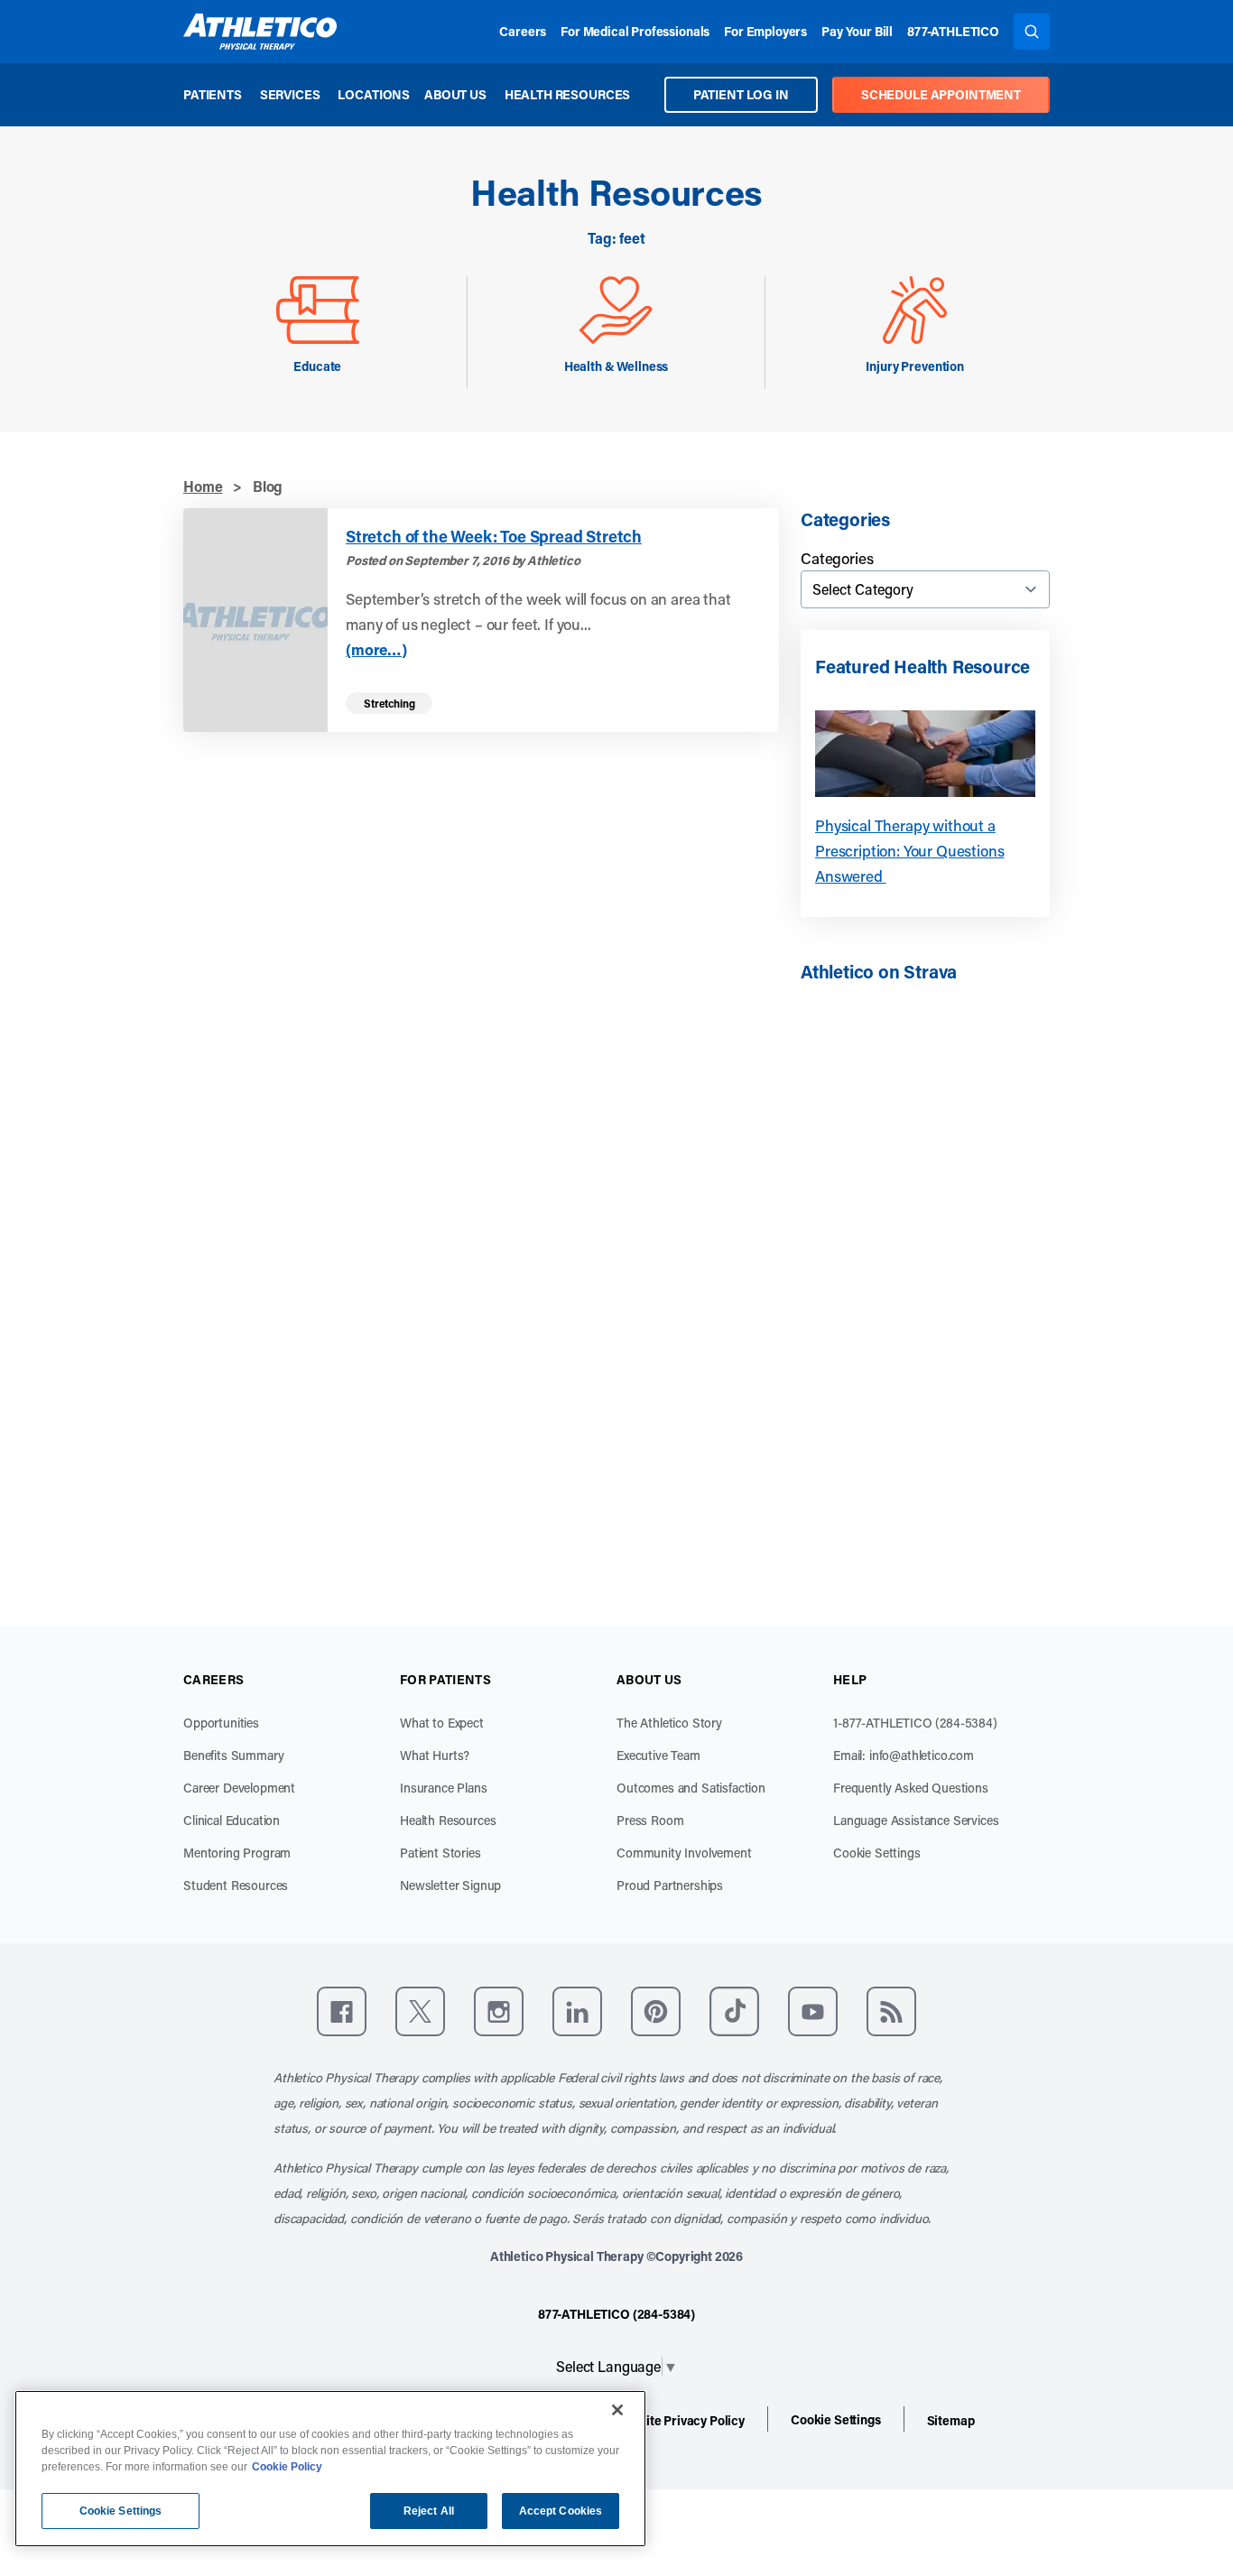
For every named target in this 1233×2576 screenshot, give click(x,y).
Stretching (389, 703)
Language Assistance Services (916, 1820)
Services (290, 94)
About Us (455, 94)
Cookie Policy (287, 2467)
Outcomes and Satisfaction (691, 1788)
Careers (523, 31)
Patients (213, 94)
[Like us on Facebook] (342, 2011)
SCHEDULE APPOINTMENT (941, 94)
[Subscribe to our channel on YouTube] (813, 2011)
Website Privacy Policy (680, 2420)
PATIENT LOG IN (741, 94)
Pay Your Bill (857, 31)
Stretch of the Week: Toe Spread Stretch (494, 537)
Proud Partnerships (670, 1885)
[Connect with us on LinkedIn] (577, 2011)
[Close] (617, 2410)
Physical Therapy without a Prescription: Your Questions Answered (910, 850)
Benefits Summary (233, 1755)
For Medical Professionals (635, 31)
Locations (374, 94)
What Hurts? (435, 1755)
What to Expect (442, 1723)
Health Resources (567, 94)
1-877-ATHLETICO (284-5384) (915, 1723)
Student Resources (236, 1885)
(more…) (376, 649)
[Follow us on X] (420, 2011)
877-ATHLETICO (953, 31)
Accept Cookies (561, 2511)
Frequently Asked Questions (911, 1788)
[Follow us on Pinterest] (656, 2011)
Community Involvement (684, 1853)
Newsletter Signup (450, 1885)
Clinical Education (232, 1820)
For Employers (765, 31)
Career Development (239, 1788)
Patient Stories (440, 1853)
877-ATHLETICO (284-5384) (616, 2314)
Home (203, 486)
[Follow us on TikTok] (734, 2011)
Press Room (650, 1820)
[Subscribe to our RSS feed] (891, 2011)
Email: (904, 1755)
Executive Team (658, 1755)
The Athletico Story (669, 1723)
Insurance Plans (444, 1788)
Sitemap (951, 2420)
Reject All (429, 2511)
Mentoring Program (237, 1853)
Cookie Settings (877, 1853)
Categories (837, 558)
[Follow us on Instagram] (499, 2011)
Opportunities (221, 1723)
